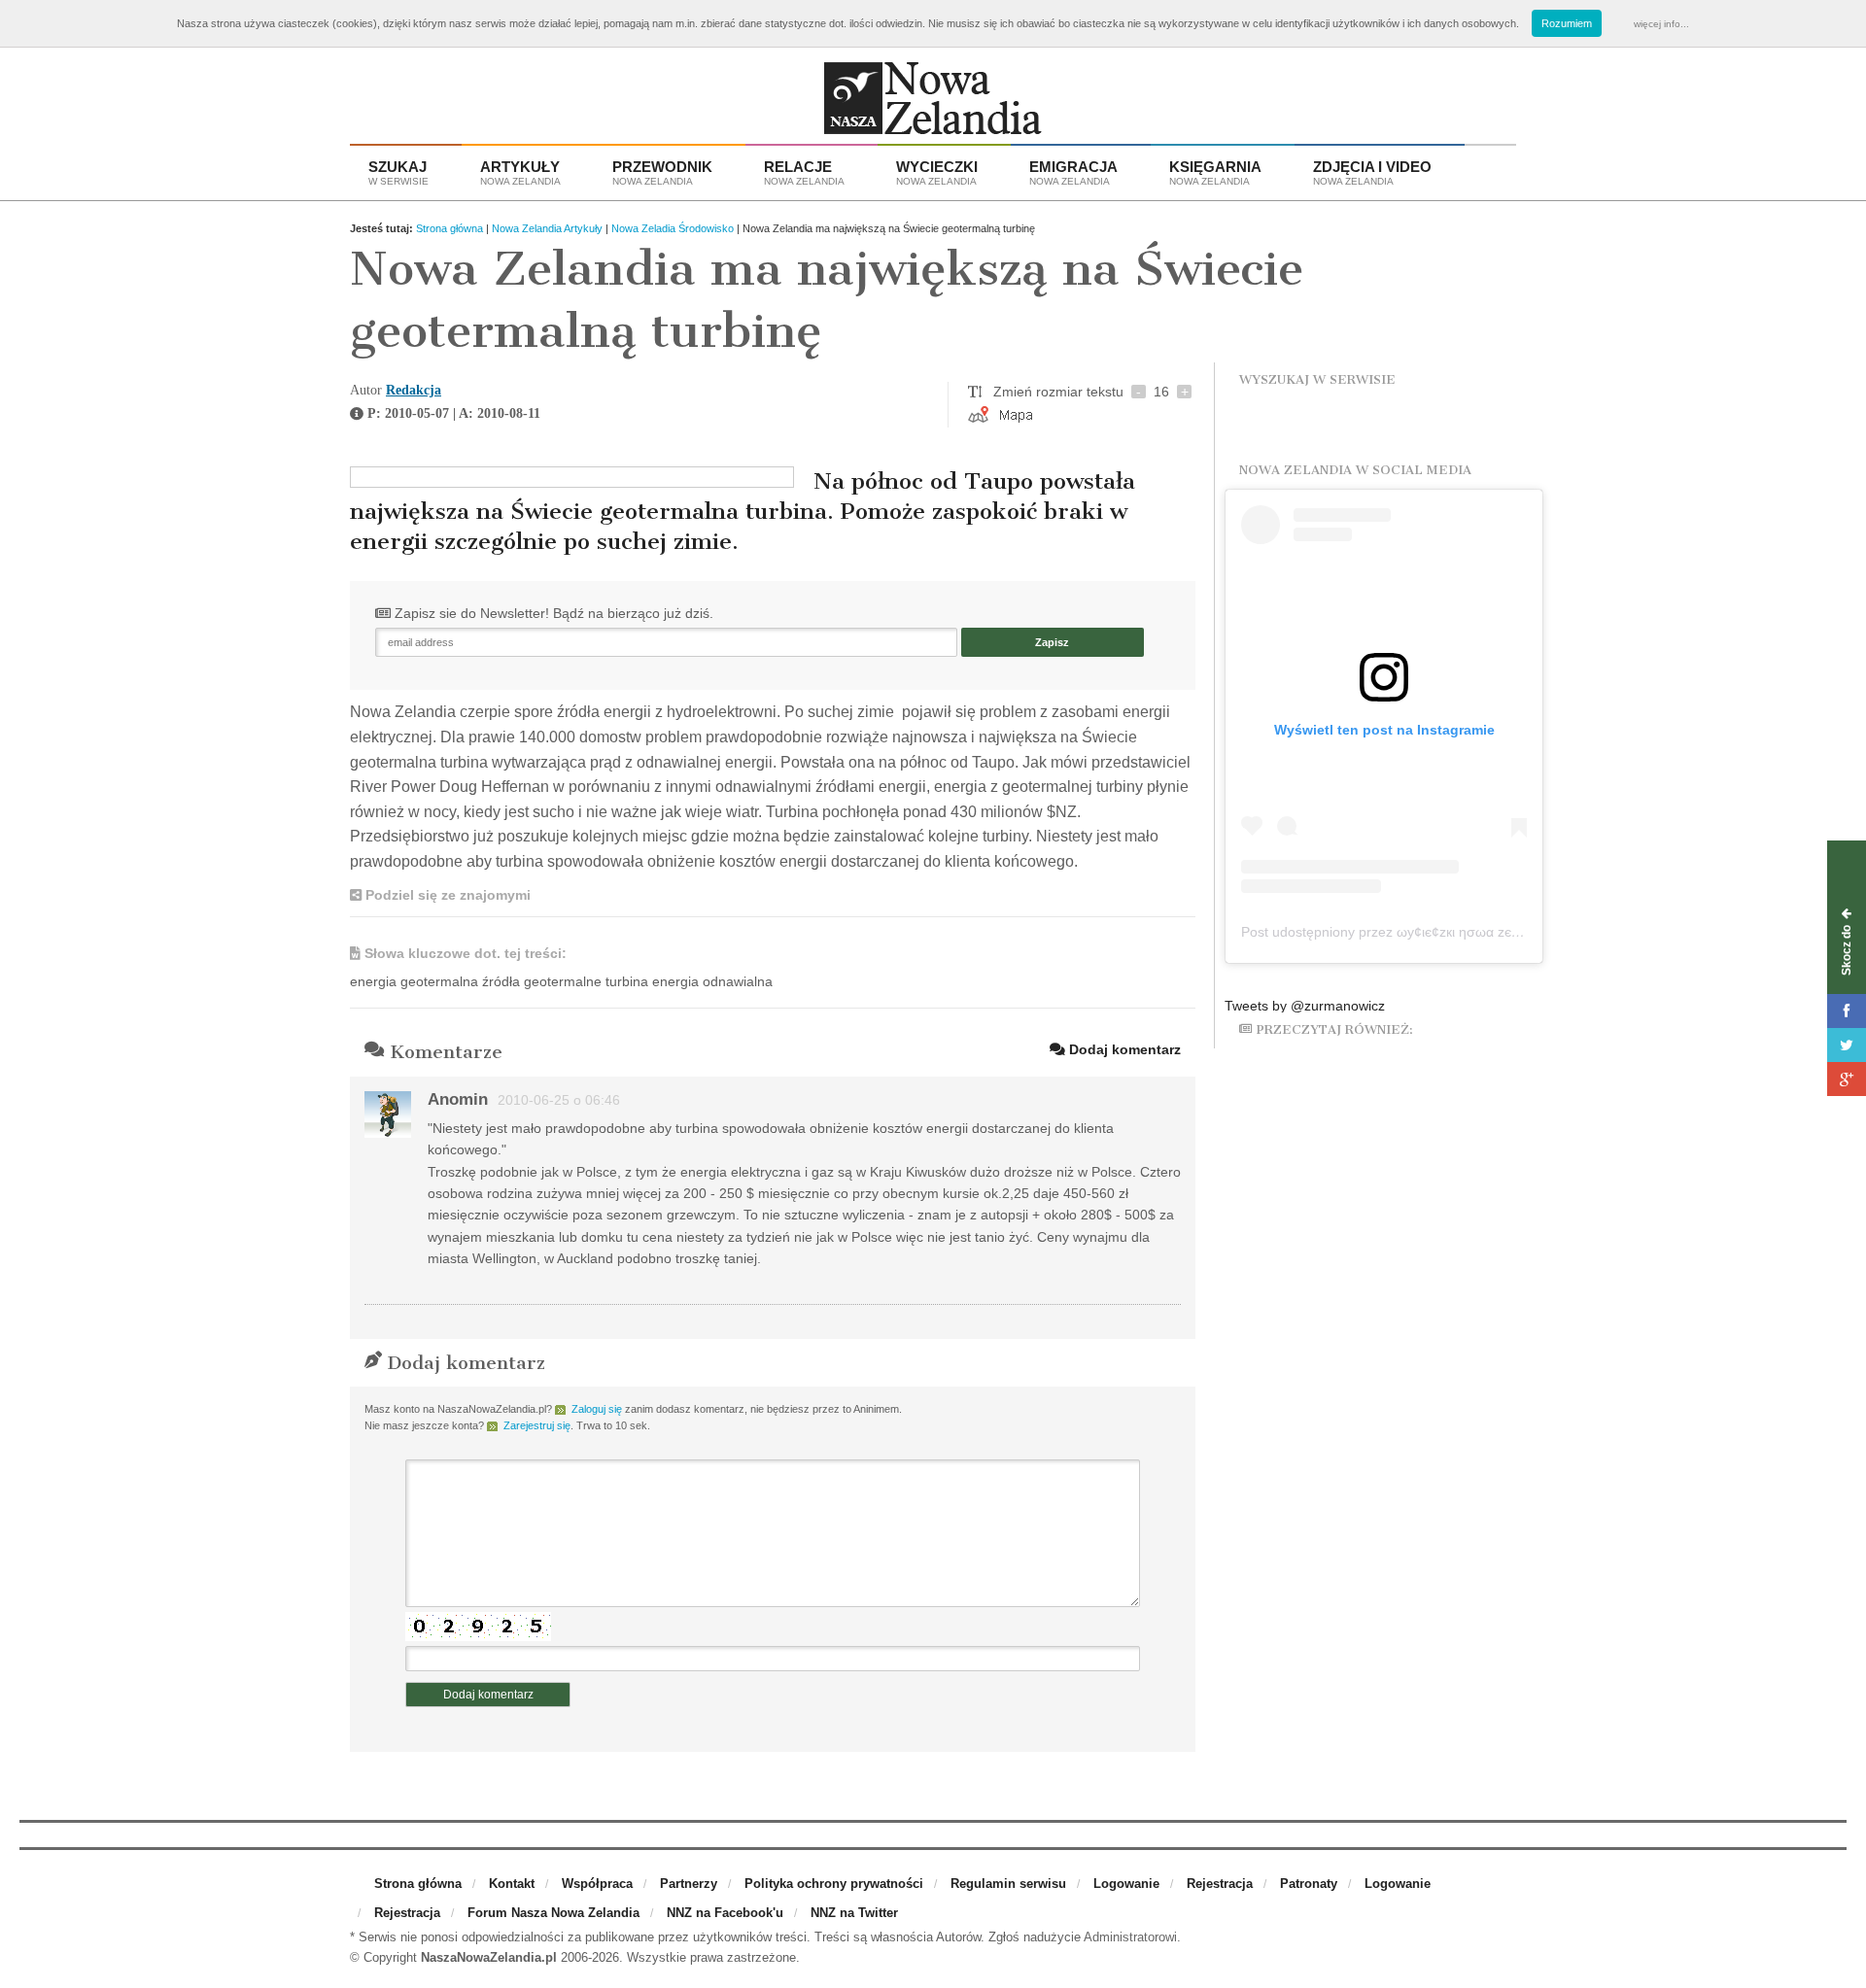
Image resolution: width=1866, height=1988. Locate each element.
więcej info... (1661, 24)
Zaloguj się (597, 1409)
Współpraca (597, 1884)
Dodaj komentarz (1123, 1049)
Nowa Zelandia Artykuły (547, 228)
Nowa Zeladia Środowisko (673, 228)
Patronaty (1309, 1884)
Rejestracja (1220, 1884)
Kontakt (512, 1884)
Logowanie (1126, 1884)
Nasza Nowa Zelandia (933, 103)
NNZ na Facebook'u (725, 1913)
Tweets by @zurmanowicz (1305, 1006)
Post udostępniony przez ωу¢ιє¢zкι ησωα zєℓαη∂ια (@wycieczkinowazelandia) (1480, 932)
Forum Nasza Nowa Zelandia (553, 1913)
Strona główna (449, 228)
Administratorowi (1130, 1937)
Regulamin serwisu (1008, 1884)
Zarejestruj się (537, 1425)
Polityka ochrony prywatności (834, 1884)
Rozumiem (1567, 23)
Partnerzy (689, 1884)
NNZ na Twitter (854, 1913)
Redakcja (414, 390)
